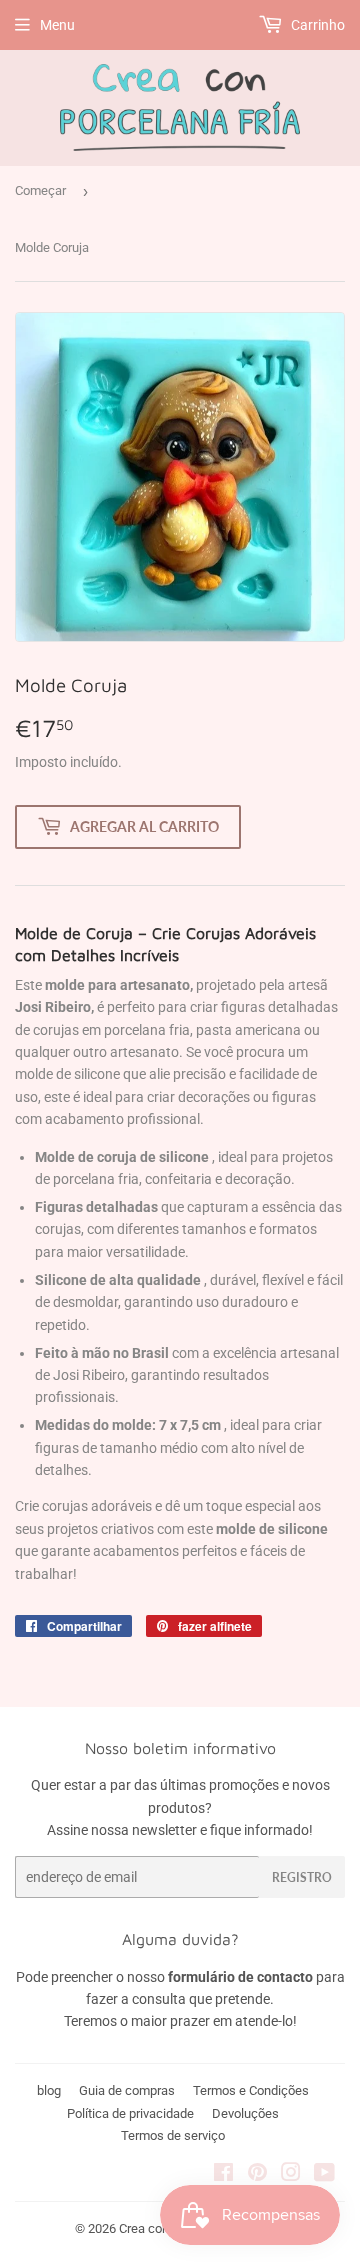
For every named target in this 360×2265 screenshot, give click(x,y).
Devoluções (245, 2113)
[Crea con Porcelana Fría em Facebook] (223, 2175)
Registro (302, 1877)
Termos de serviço (173, 2135)
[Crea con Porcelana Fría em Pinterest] (257, 2175)
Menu (57, 25)
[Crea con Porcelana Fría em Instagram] (291, 2175)
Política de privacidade (130, 2113)
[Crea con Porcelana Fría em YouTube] (324, 2175)
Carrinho (316, 25)
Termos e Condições (251, 2090)
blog (49, 2090)
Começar (40, 190)
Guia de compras (127, 2090)
